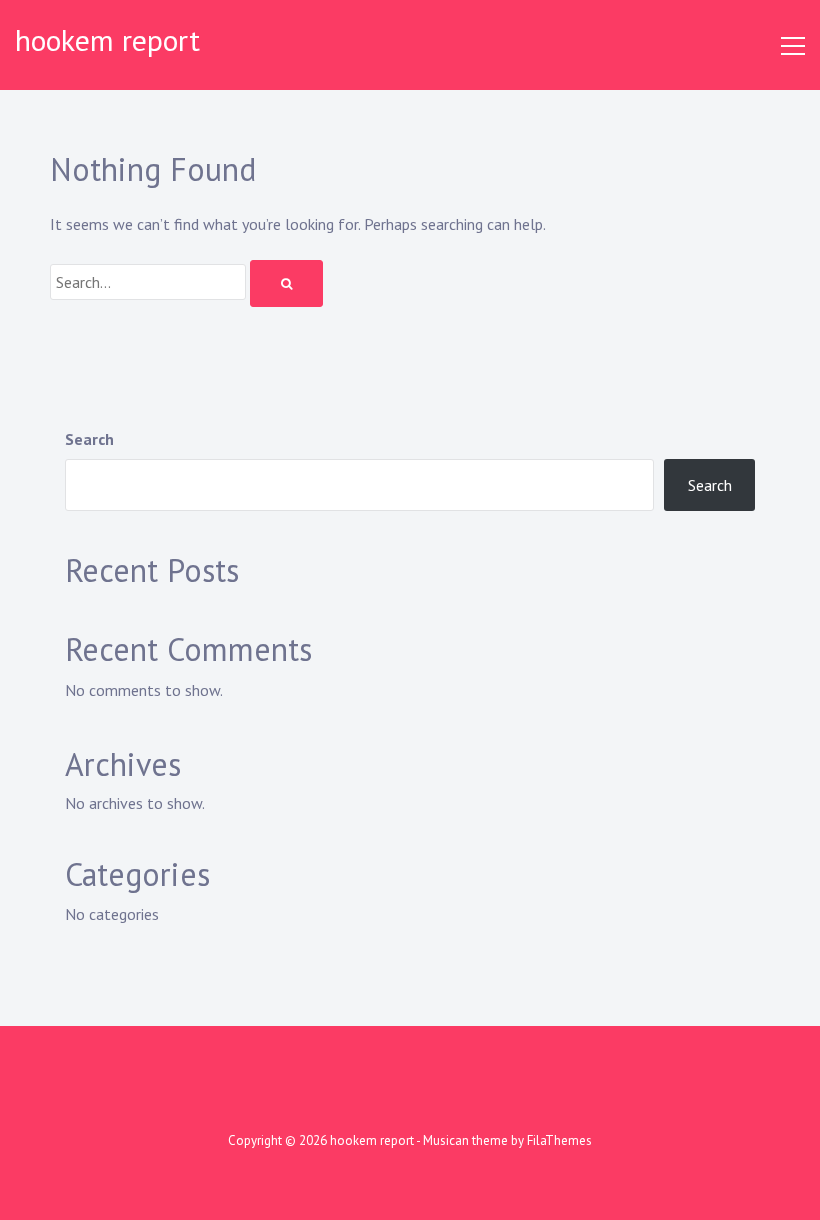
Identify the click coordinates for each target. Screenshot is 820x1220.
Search (89, 439)
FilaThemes (559, 1140)
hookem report (107, 39)
